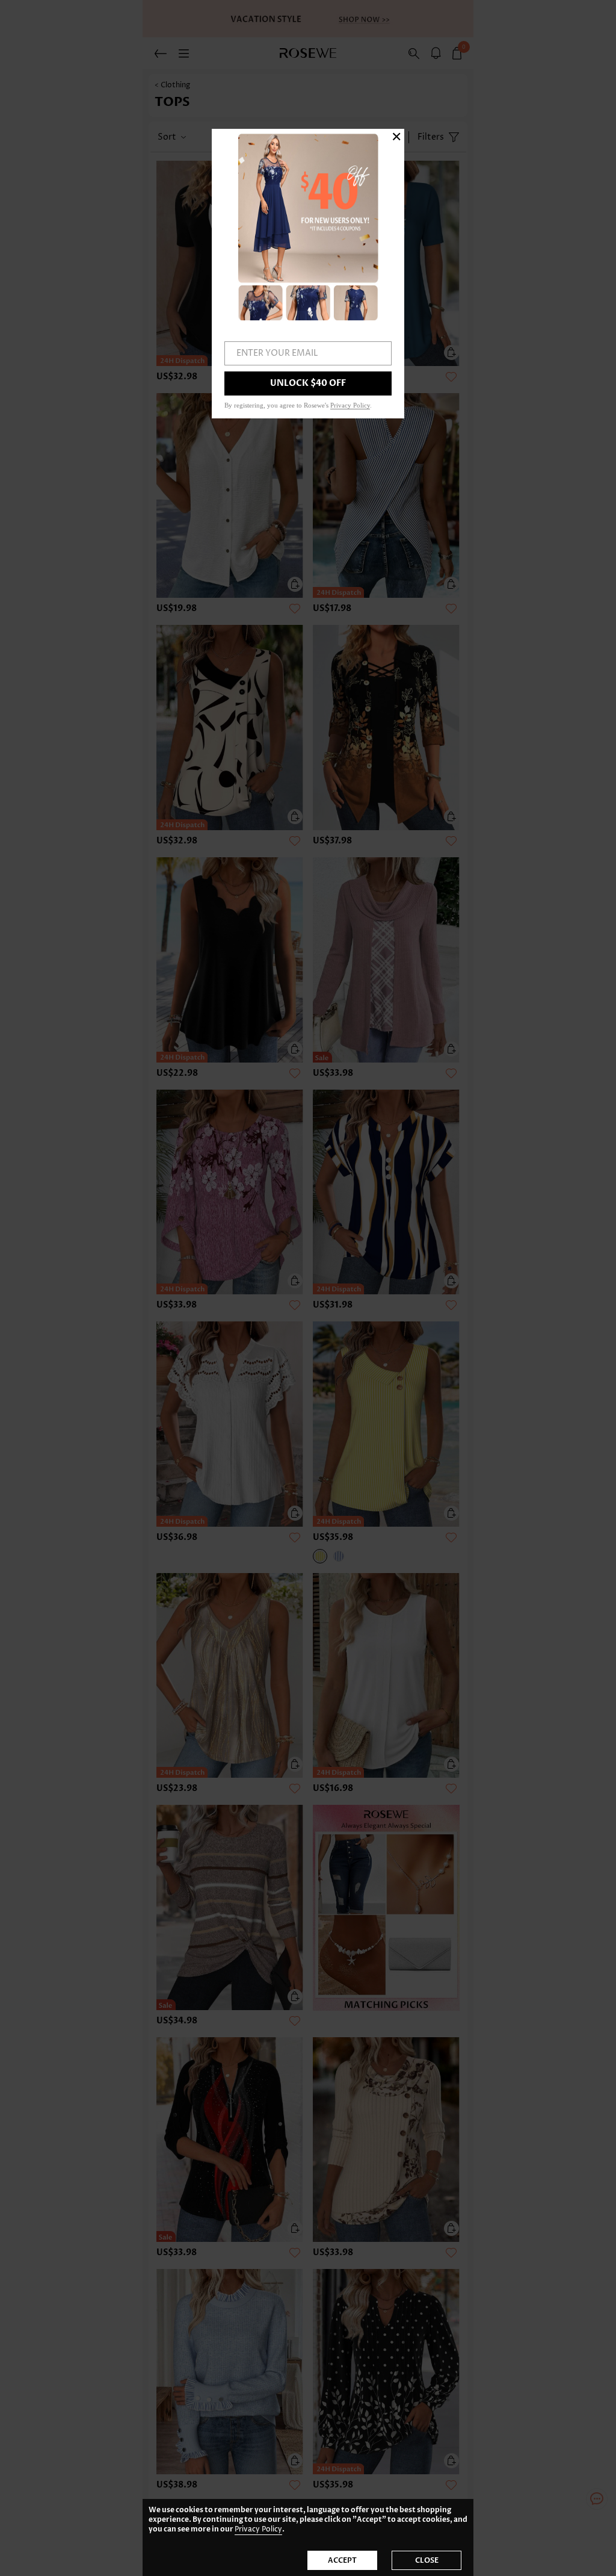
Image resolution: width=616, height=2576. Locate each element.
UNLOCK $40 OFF (308, 383)
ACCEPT (342, 2560)
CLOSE (427, 2560)
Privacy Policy (258, 2529)
